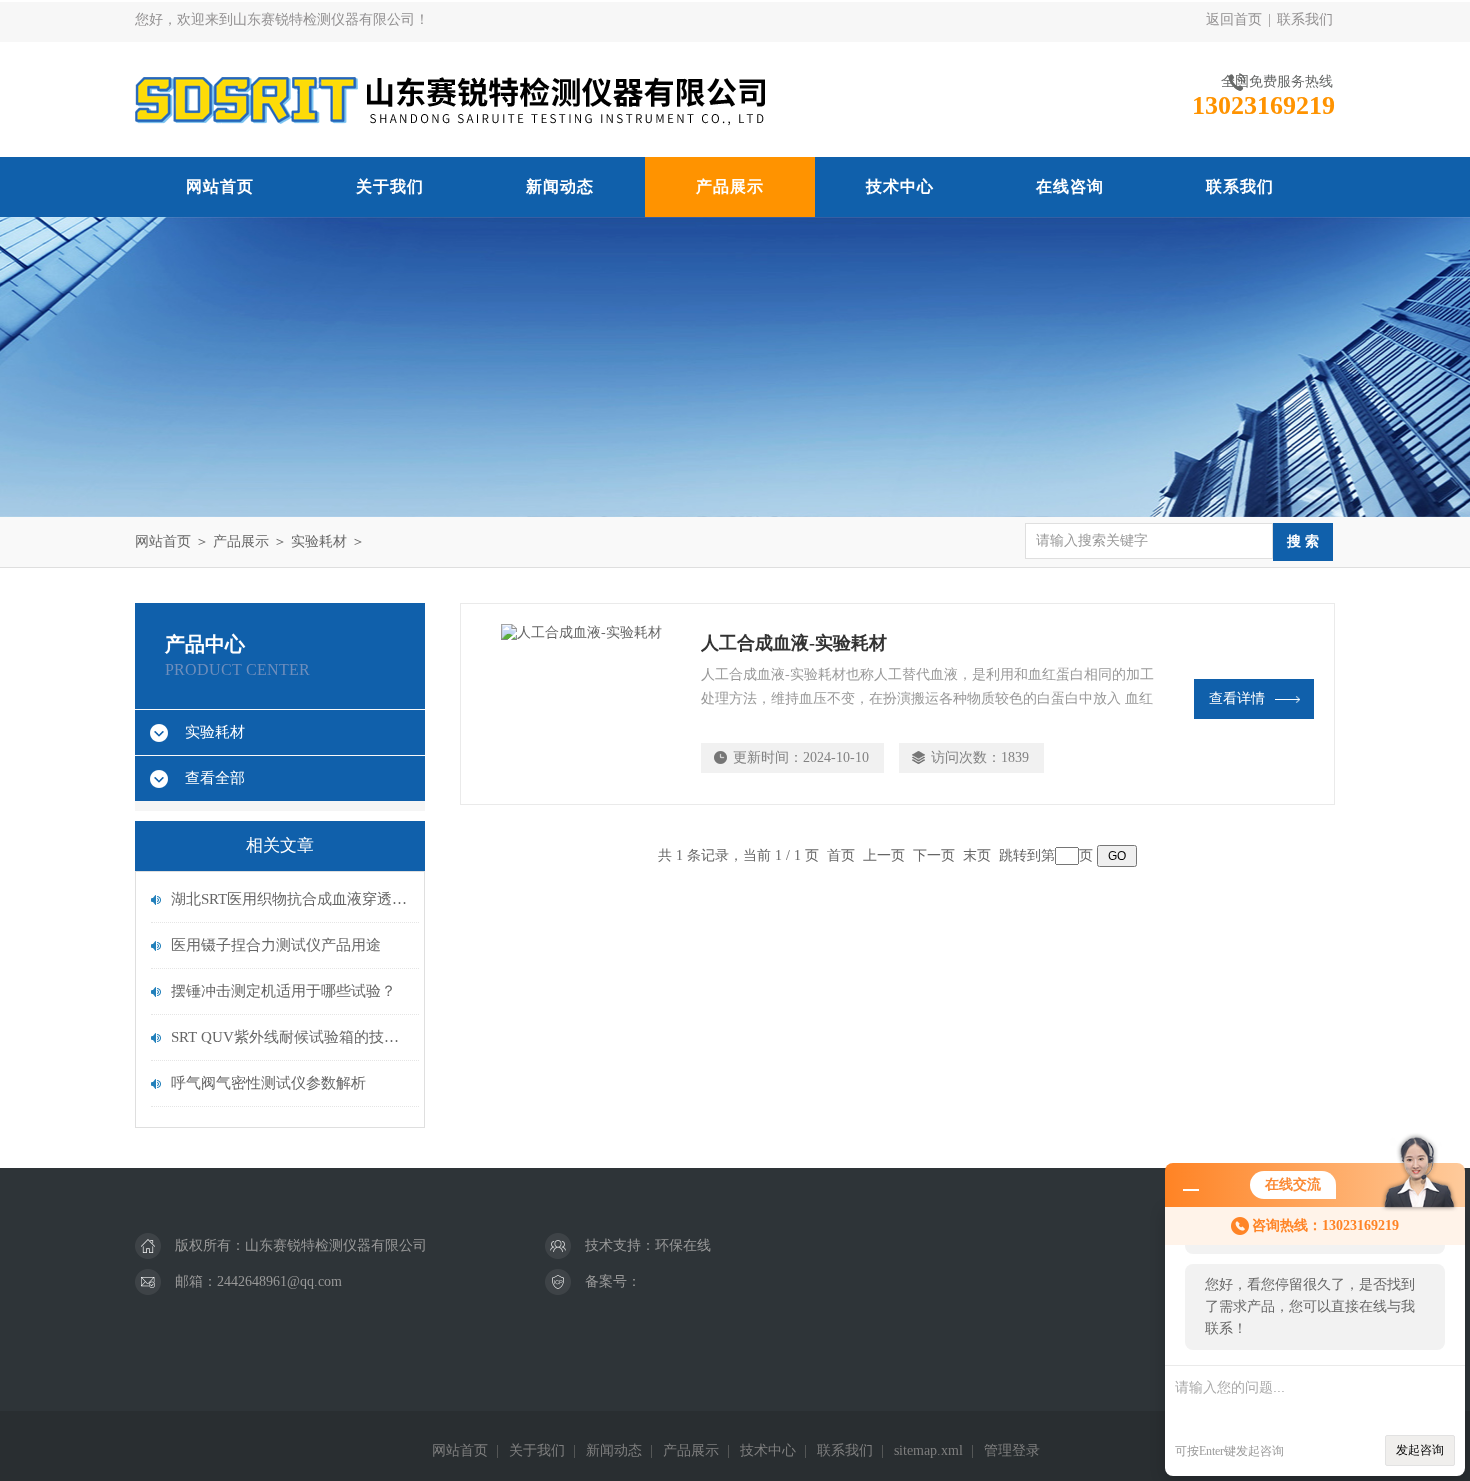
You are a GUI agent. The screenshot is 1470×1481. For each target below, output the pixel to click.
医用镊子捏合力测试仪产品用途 (276, 945)
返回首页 (1234, 19)
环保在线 (683, 1245)
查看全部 (215, 778)
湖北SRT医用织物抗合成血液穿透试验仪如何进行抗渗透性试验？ (290, 899)
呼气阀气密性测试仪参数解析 (268, 1083)
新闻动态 (560, 186)
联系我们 (1305, 19)
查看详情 (1237, 698)
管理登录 (1012, 1450)
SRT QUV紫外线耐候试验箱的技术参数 (290, 1037)
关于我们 (390, 186)
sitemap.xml (928, 1450)
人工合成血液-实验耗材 (794, 643)
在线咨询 (1070, 186)
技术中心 (900, 186)
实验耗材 (319, 541)
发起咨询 (1420, 1450)
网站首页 (220, 186)
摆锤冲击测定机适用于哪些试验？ (283, 991)
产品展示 (730, 186)
